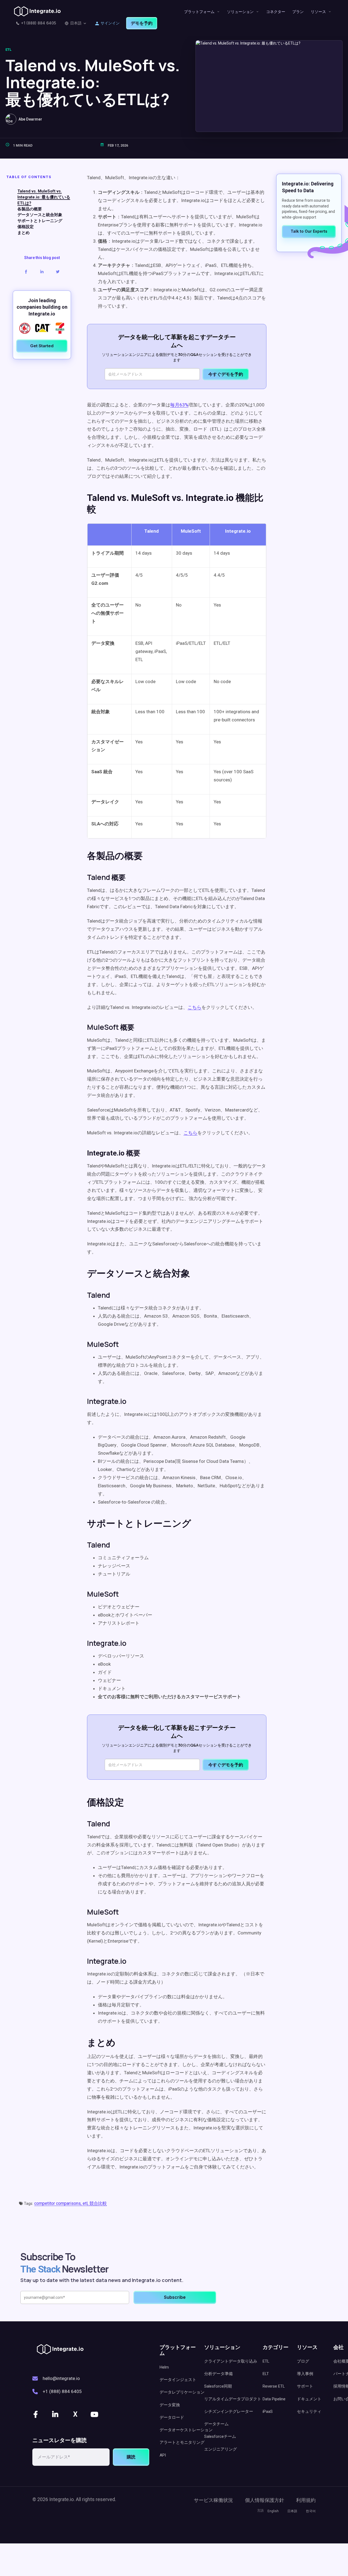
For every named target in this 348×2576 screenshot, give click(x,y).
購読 (131, 2457)
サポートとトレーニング (40, 221)
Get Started (42, 346)
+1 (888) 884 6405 (38, 23)
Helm (164, 2367)
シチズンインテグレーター (229, 2411)
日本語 (76, 23)
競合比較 (98, 2203)
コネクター (276, 12)
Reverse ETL (274, 2386)
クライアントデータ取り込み (231, 2361)
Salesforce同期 (218, 2386)
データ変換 (170, 2405)
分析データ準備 (218, 2374)
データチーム (216, 2424)
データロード (172, 2417)
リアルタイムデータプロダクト (233, 2399)
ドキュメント (309, 2399)
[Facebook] (36, 2414)
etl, (86, 2203)
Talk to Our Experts (309, 231)
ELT (266, 2374)
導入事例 (305, 2374)
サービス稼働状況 (213, 2500)
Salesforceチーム (220, 2436)
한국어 (311, 2511)
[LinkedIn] (56, 2414)
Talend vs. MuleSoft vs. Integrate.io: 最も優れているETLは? (44, 197)
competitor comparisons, (58, 2203)
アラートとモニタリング (182, 2442)
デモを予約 (142, 23)
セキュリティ (309, 2411)
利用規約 (306, 2500)
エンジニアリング (220, 2449)
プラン (298, 12)
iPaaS (268, 2411)
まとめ (24, 233)
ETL (8, 50)
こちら (195, 1007)
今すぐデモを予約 (226, 374)
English (273, 2511)
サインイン (110, 23)
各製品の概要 (30, 209)
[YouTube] (95, 2414)
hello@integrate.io (61, 2378)
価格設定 (26, 227)
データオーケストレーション (186, 2430)
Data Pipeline (274, 2399)
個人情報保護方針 (265, 2500)
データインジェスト (178, 2380)
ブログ (303, 2361)
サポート (305, 2386)
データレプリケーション (182, 2392)
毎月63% (179, 405)
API (163, 2455)
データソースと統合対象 (40, 215)
